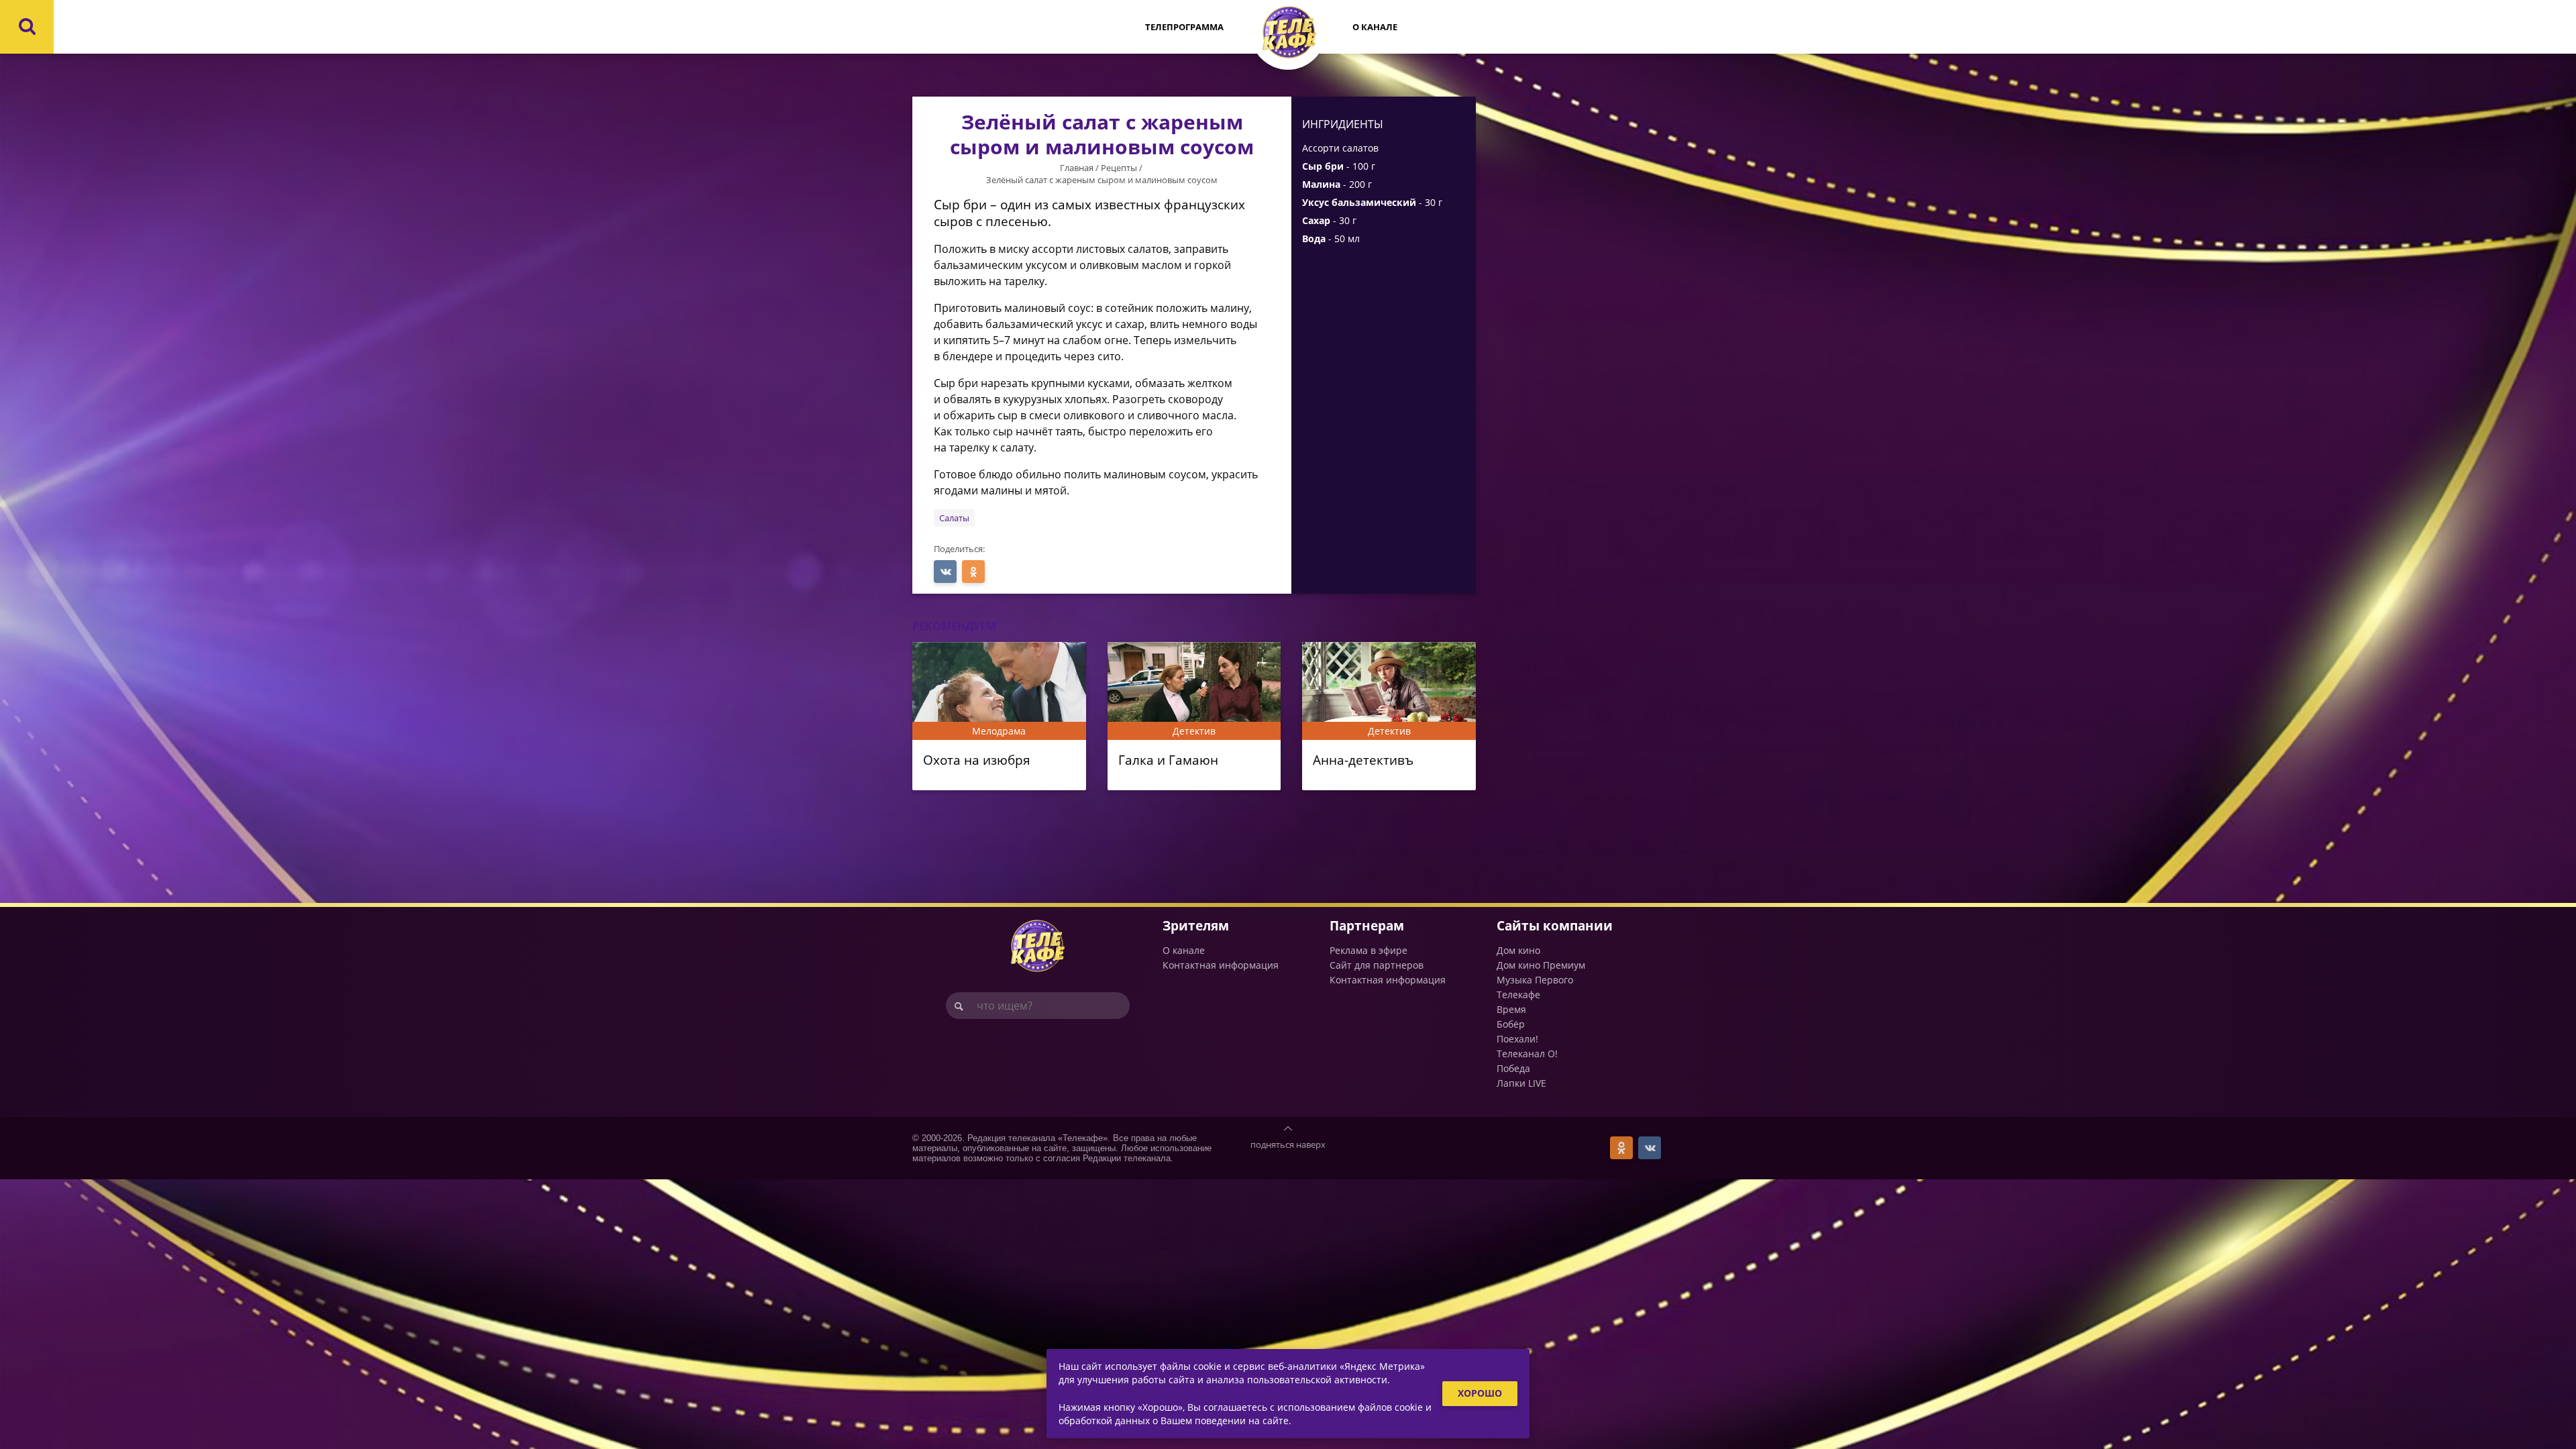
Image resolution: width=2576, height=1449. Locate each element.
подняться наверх (1288, 1144)
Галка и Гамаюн (1168, 760)
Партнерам (1367, 925)
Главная (1077, 168)
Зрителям (1196, 925)
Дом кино (1518, 950)
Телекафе (1518, 995)
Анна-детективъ (1363, 760)
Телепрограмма (1184, 27)
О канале (1375, 27)
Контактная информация (1221, 965)
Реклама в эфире (1368, 950)
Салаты (954, 518)
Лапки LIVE (1521, 1083)
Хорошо (1480, 1393)
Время (1511, 1009)
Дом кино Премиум (1541, 965)
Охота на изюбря (977, 760)
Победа (1513, 1068)
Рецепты (1119, 168)
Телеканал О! (1527, 1054)
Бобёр (1511, 1024)
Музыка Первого (1535, 980)
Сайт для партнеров (1377, 965)
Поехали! (1517, 1039)
